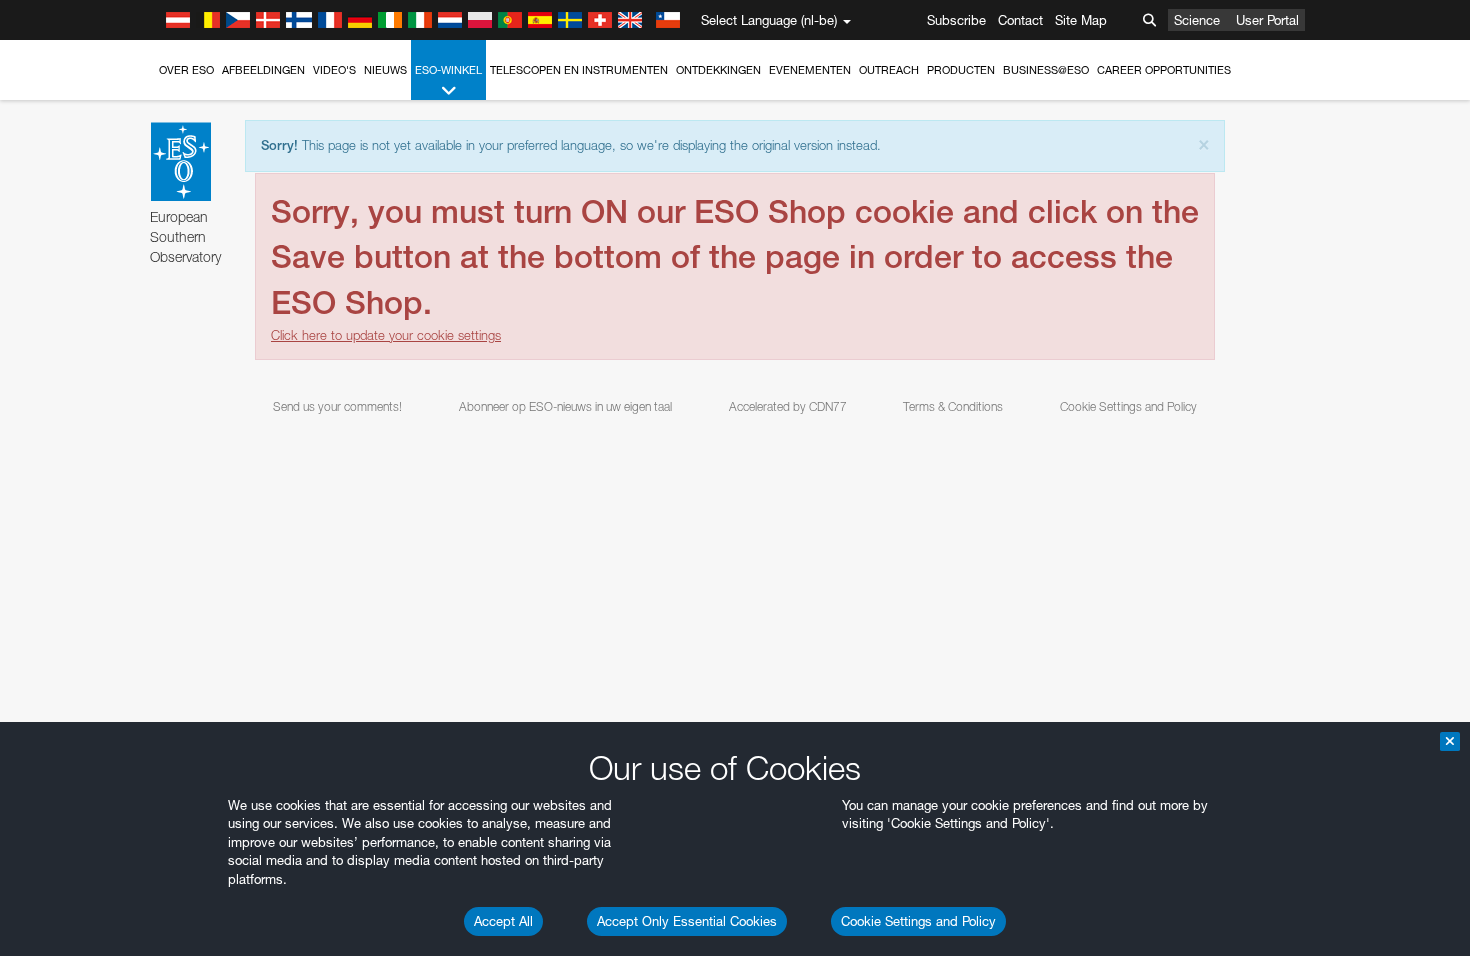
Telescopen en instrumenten (579, 70)
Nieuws (385, 70)
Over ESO (186, 70)
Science (1197, 20)
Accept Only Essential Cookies (687, 921)
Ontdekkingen (718, 70)
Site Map (1081, 20)
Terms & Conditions (953, 406)
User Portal (1267, 20)
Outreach (889, 70)
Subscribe (956, 20)
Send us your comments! (337, 406)
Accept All (503, 921)
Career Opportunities (1164, 70)
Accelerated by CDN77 (788, 406)
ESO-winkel (448, 70)
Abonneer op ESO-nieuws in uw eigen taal (565, 406)
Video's (334, 70)
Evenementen (810, 70)
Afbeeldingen (263, 70)
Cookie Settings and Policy (918, 921)
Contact (1020, 20)
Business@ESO (1046, 70)
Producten (961, 70)
